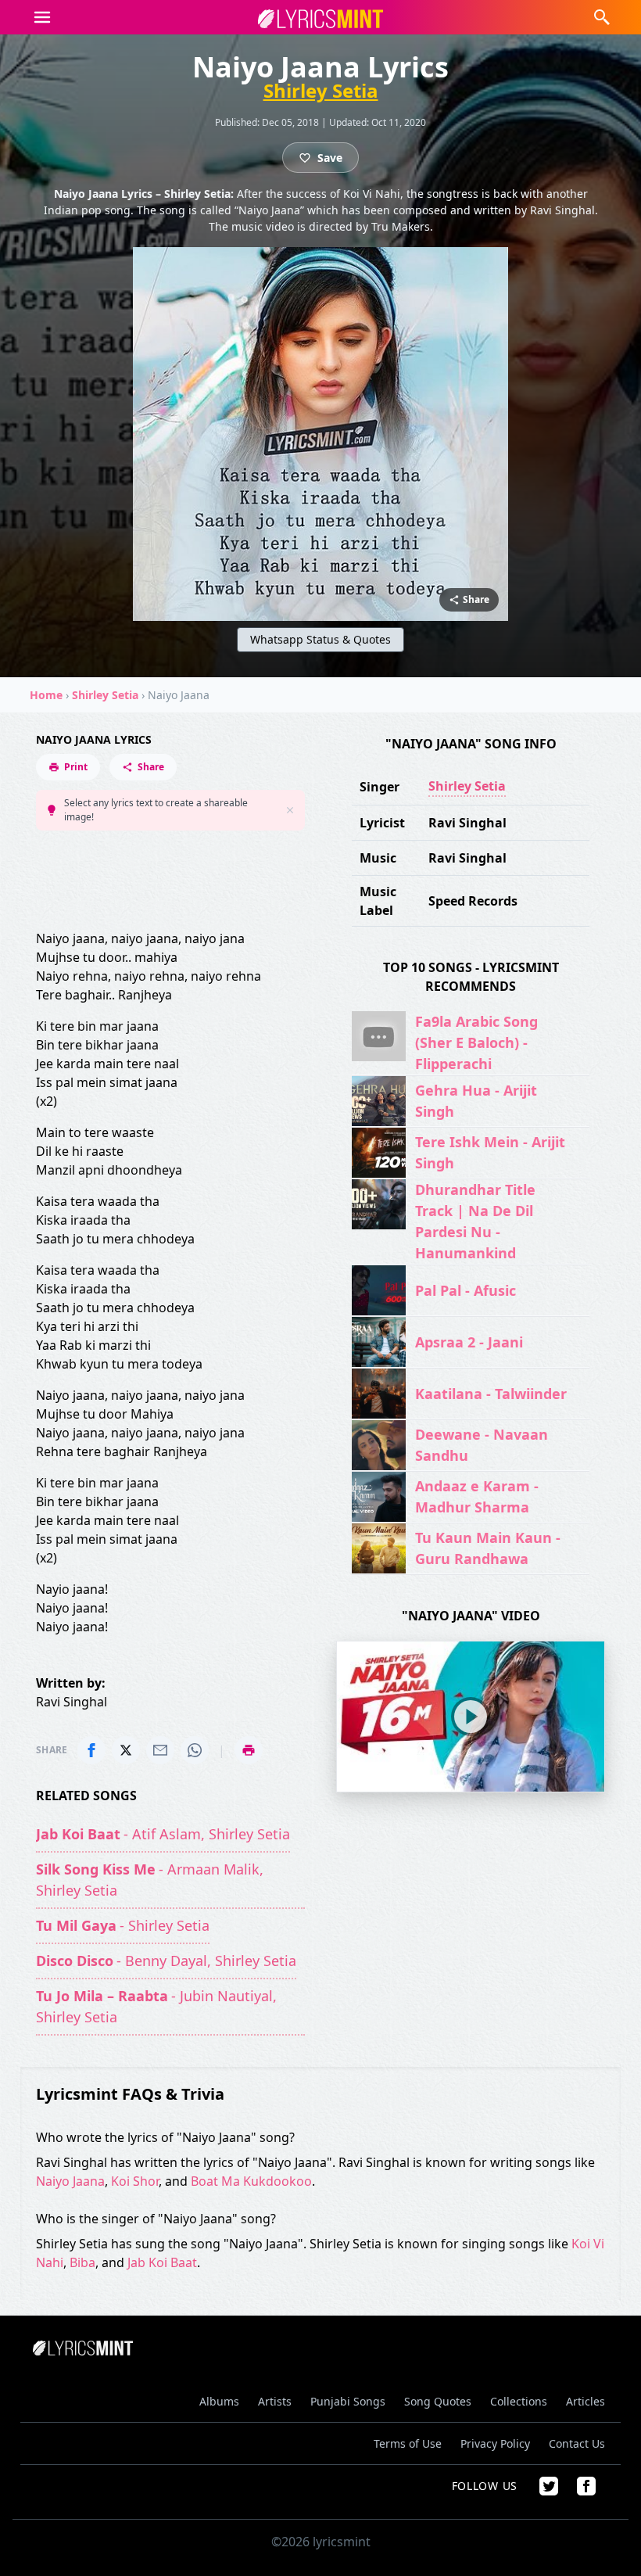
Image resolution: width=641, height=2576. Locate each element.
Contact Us (577, 2443)
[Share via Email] (160, 1750)
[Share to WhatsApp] (195, 1750)
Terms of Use (408, 2443)
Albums (219, 2401)
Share (151, 767)
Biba (82, 2262)
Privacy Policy (495, 2443)
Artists (275, 2401)
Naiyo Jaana (70, 2181)
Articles (585, 2401)
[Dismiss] (290, 810)
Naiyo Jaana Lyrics (94, 739)
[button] (42, 17)
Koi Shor (135, 2181)
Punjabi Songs (348, 2401)
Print (76, 767)
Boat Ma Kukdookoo (251, 2181)
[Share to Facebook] (91, 1750)
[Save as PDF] (249, 1750)
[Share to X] (126, 1750)
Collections (519, 2401)
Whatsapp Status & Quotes (320, 639)
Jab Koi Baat (162, 2262)
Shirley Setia (321, 91)
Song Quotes (438, 2401)
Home (46, 695)
